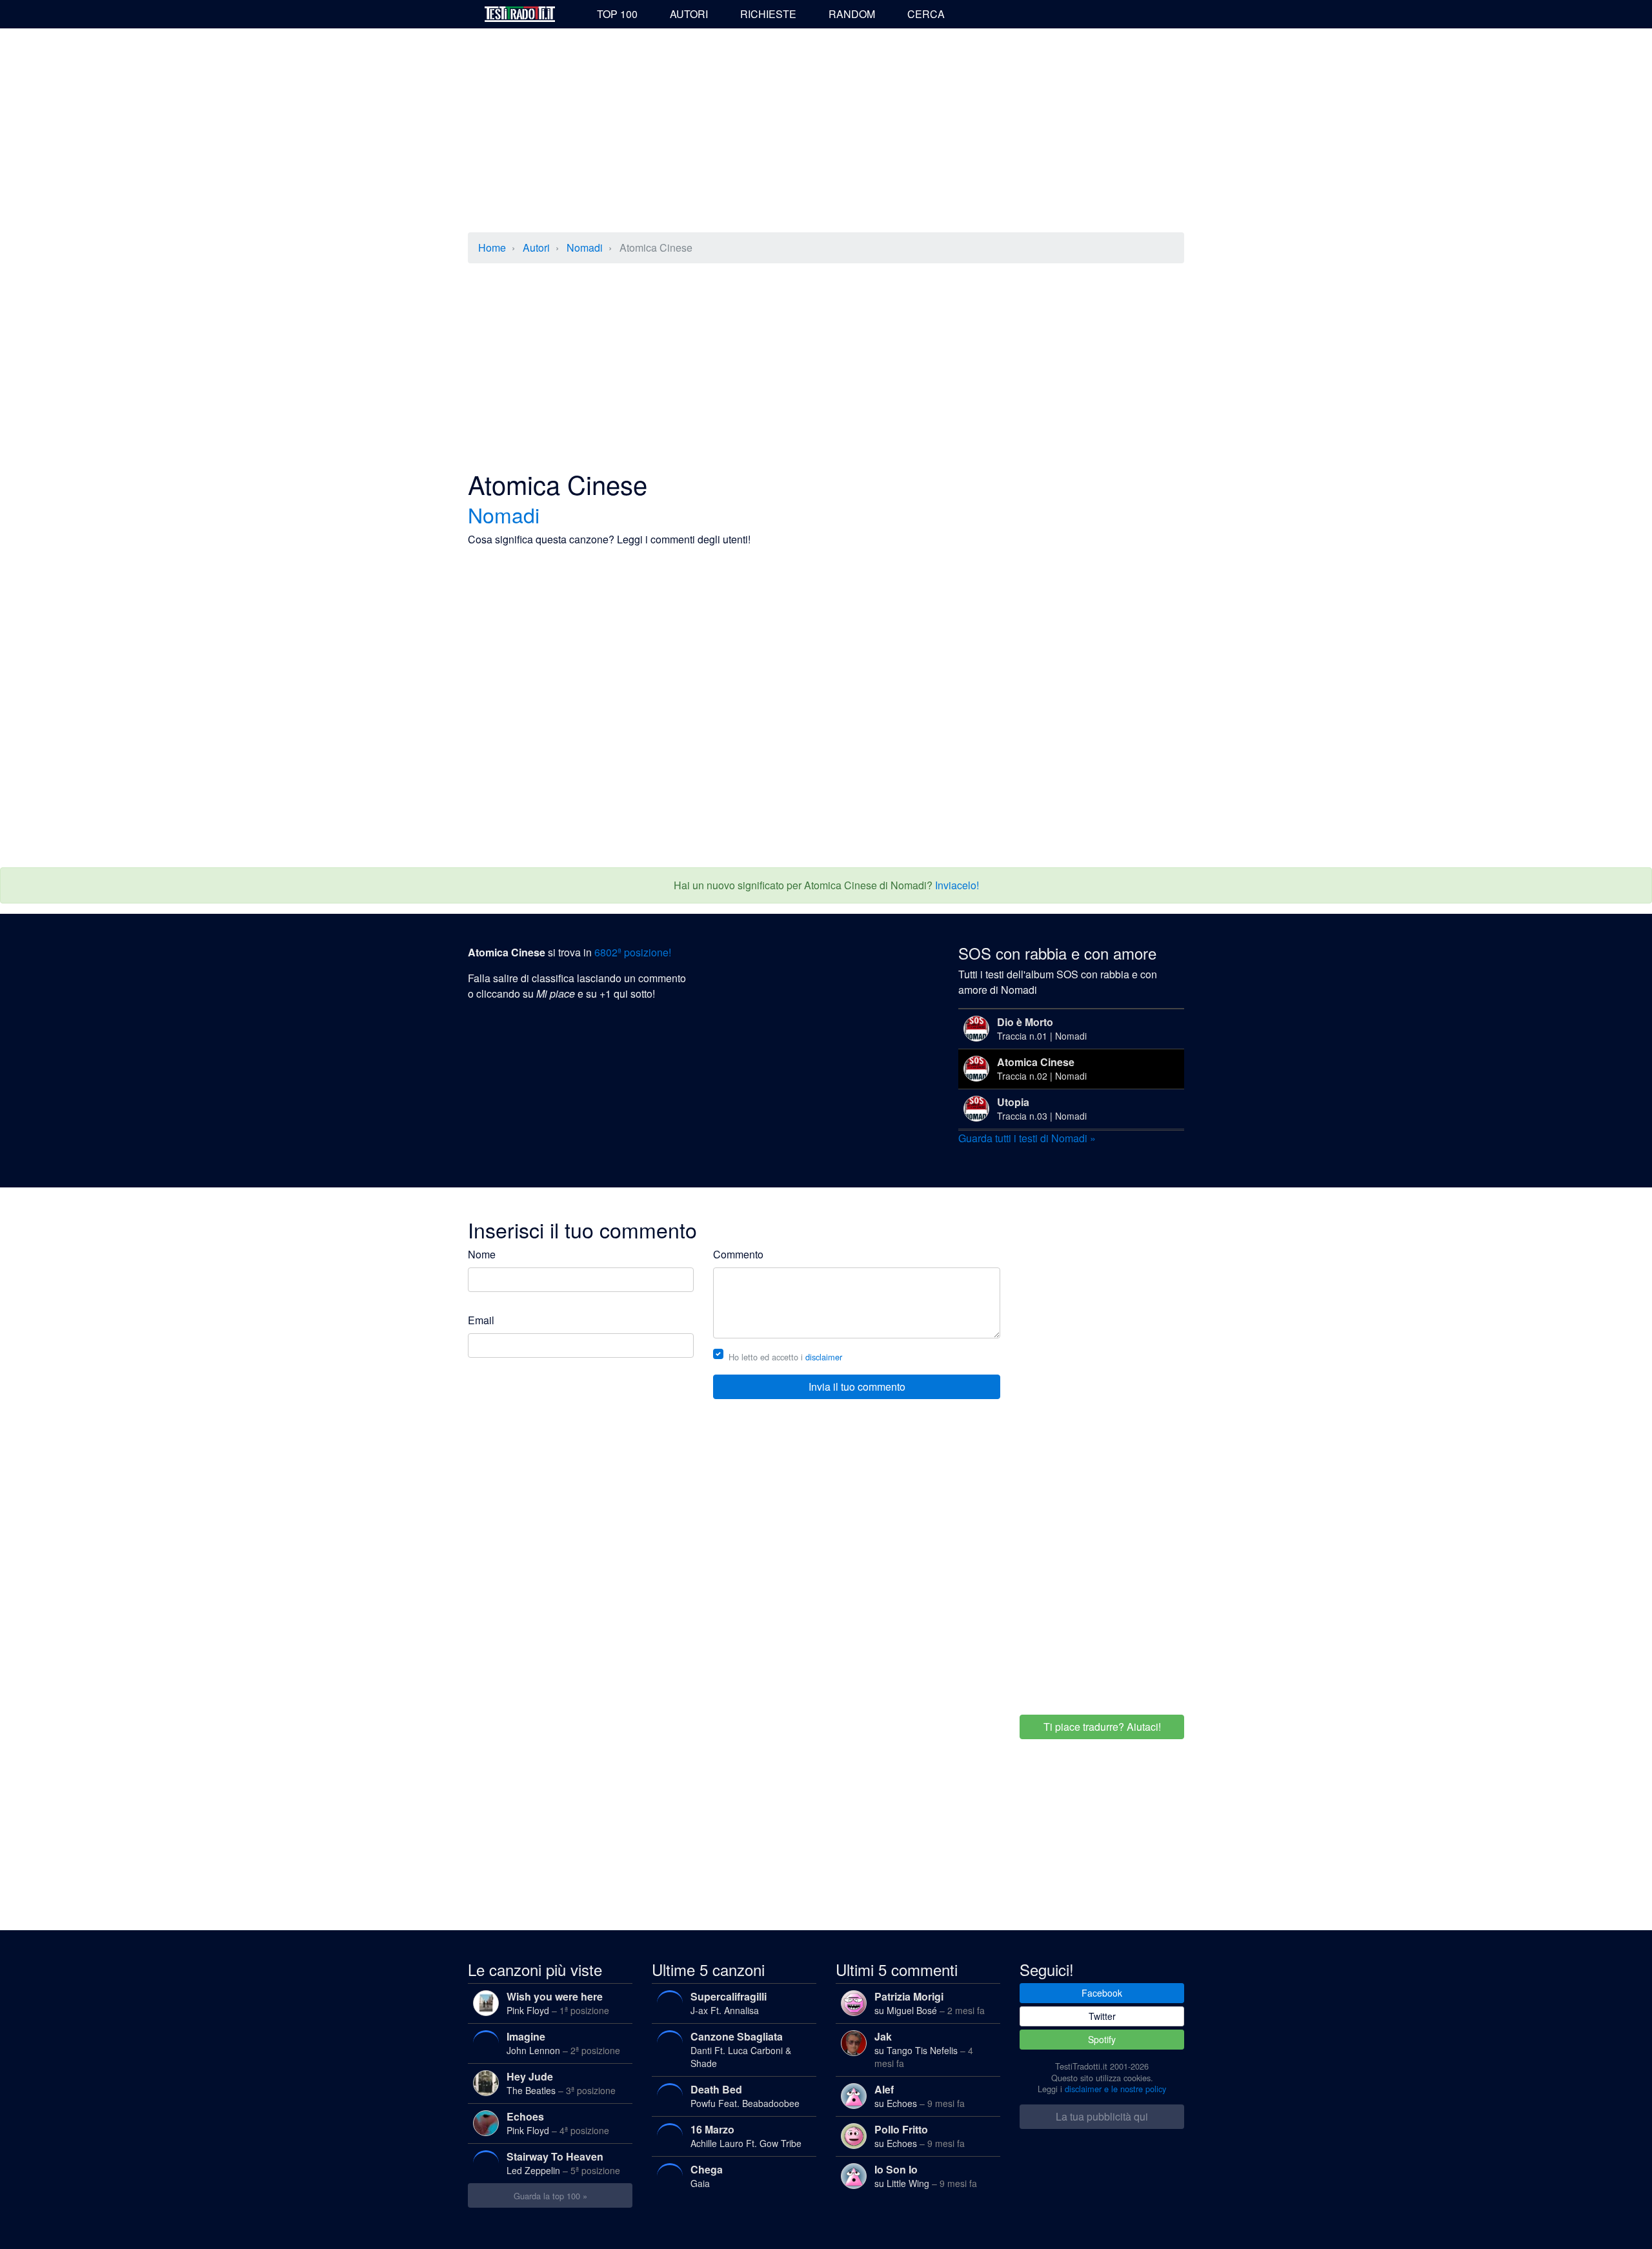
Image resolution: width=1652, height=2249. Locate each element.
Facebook (1102, 1993)
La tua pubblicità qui (1102, 2116)
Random (852, 14)
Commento (738, 1254)
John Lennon (563, 2043)
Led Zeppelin (563, 2163)
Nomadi (585, 247)
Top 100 (617, 14)
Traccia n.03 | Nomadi (1042, 1108)
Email (481, 1320)
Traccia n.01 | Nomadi (1042, 1028)
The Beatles (561, 2083)
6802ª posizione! (633, 952)
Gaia (707, 2176)
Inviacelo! (957, 885)
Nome (482, 1254)
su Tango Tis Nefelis (924, 2049)
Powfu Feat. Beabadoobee (745, 2096)
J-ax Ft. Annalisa (729, 2003)
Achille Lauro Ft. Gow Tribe (746, 2136)
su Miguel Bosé (930, 2003)
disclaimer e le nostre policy (1115, 2089)
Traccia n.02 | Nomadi (1042, 1068)
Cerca (926, 14)
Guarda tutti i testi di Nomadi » (1027, 1138)
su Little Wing (926, 2176)
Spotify (1102, 2039)
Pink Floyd (558, 2003)
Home (492, 247)
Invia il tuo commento (857, 1387)
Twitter (1102, 2016)
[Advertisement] (826, 132)
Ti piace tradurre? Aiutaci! (1102, 1727)
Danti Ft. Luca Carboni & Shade (741, 2049)
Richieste (768, 14)
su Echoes (920, 2096)
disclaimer (824, 1357)
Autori (689, 14)
